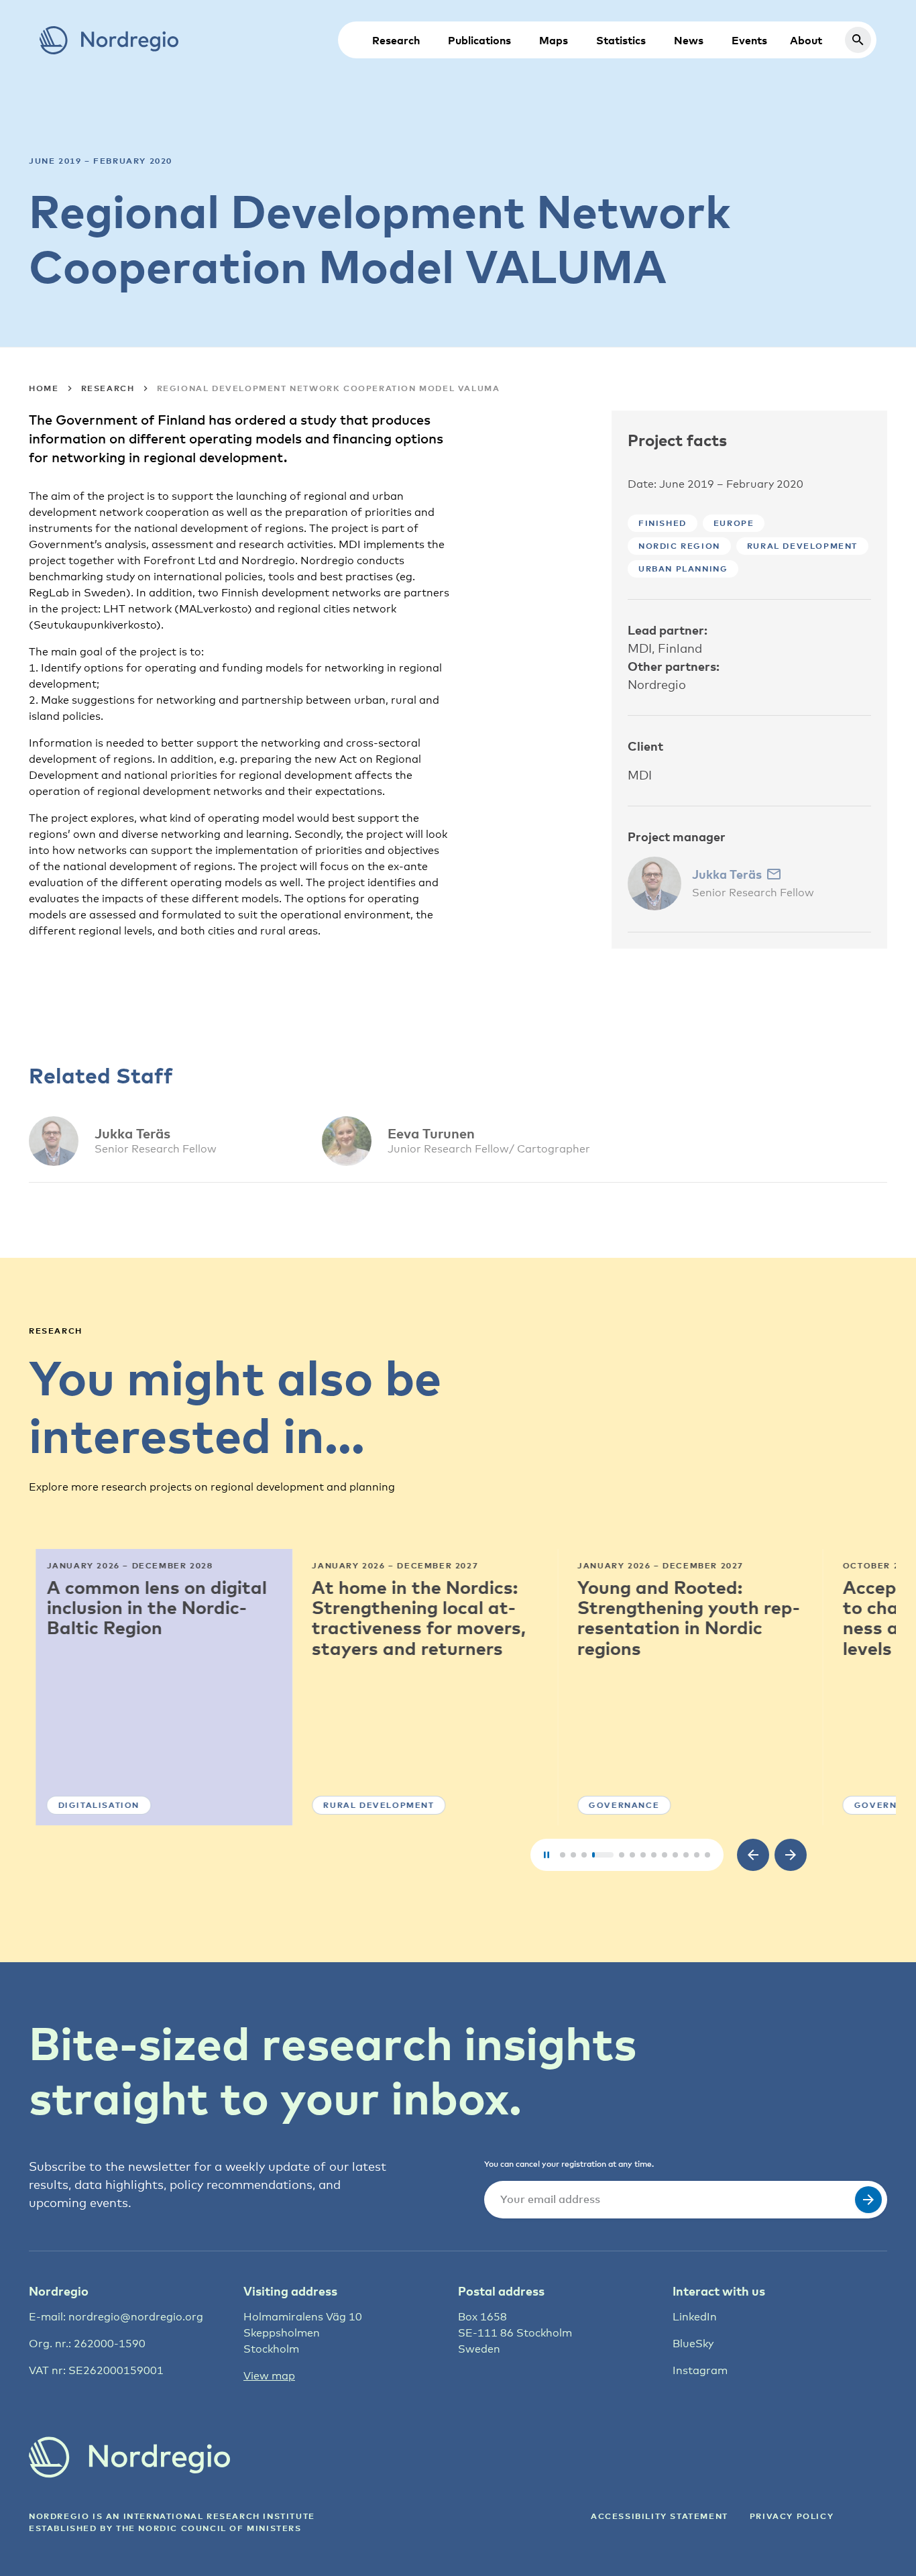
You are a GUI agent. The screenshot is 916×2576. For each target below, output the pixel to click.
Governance (617, 1805)
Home (44, 388)
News (689, 40)
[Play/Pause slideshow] (547, 1855)
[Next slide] (791, 1855)
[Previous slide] (753, 1855)
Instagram (700, 2370)
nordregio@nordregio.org (136, 2317)
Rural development (802, 546)
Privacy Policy (792, 2516)
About (806, 40)
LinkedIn (695, 2317)
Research (396, 40)
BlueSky (693, 2344)
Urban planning (683, 569)
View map (269, 2376)
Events (749, 40)
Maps (554, 40)
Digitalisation (92, 1805)
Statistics (621, 40)
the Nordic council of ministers (209, 2528)
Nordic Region (679, 546)
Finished (663, 523)
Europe (734, 523)
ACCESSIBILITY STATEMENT (660, 2516)
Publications (479, 40)
